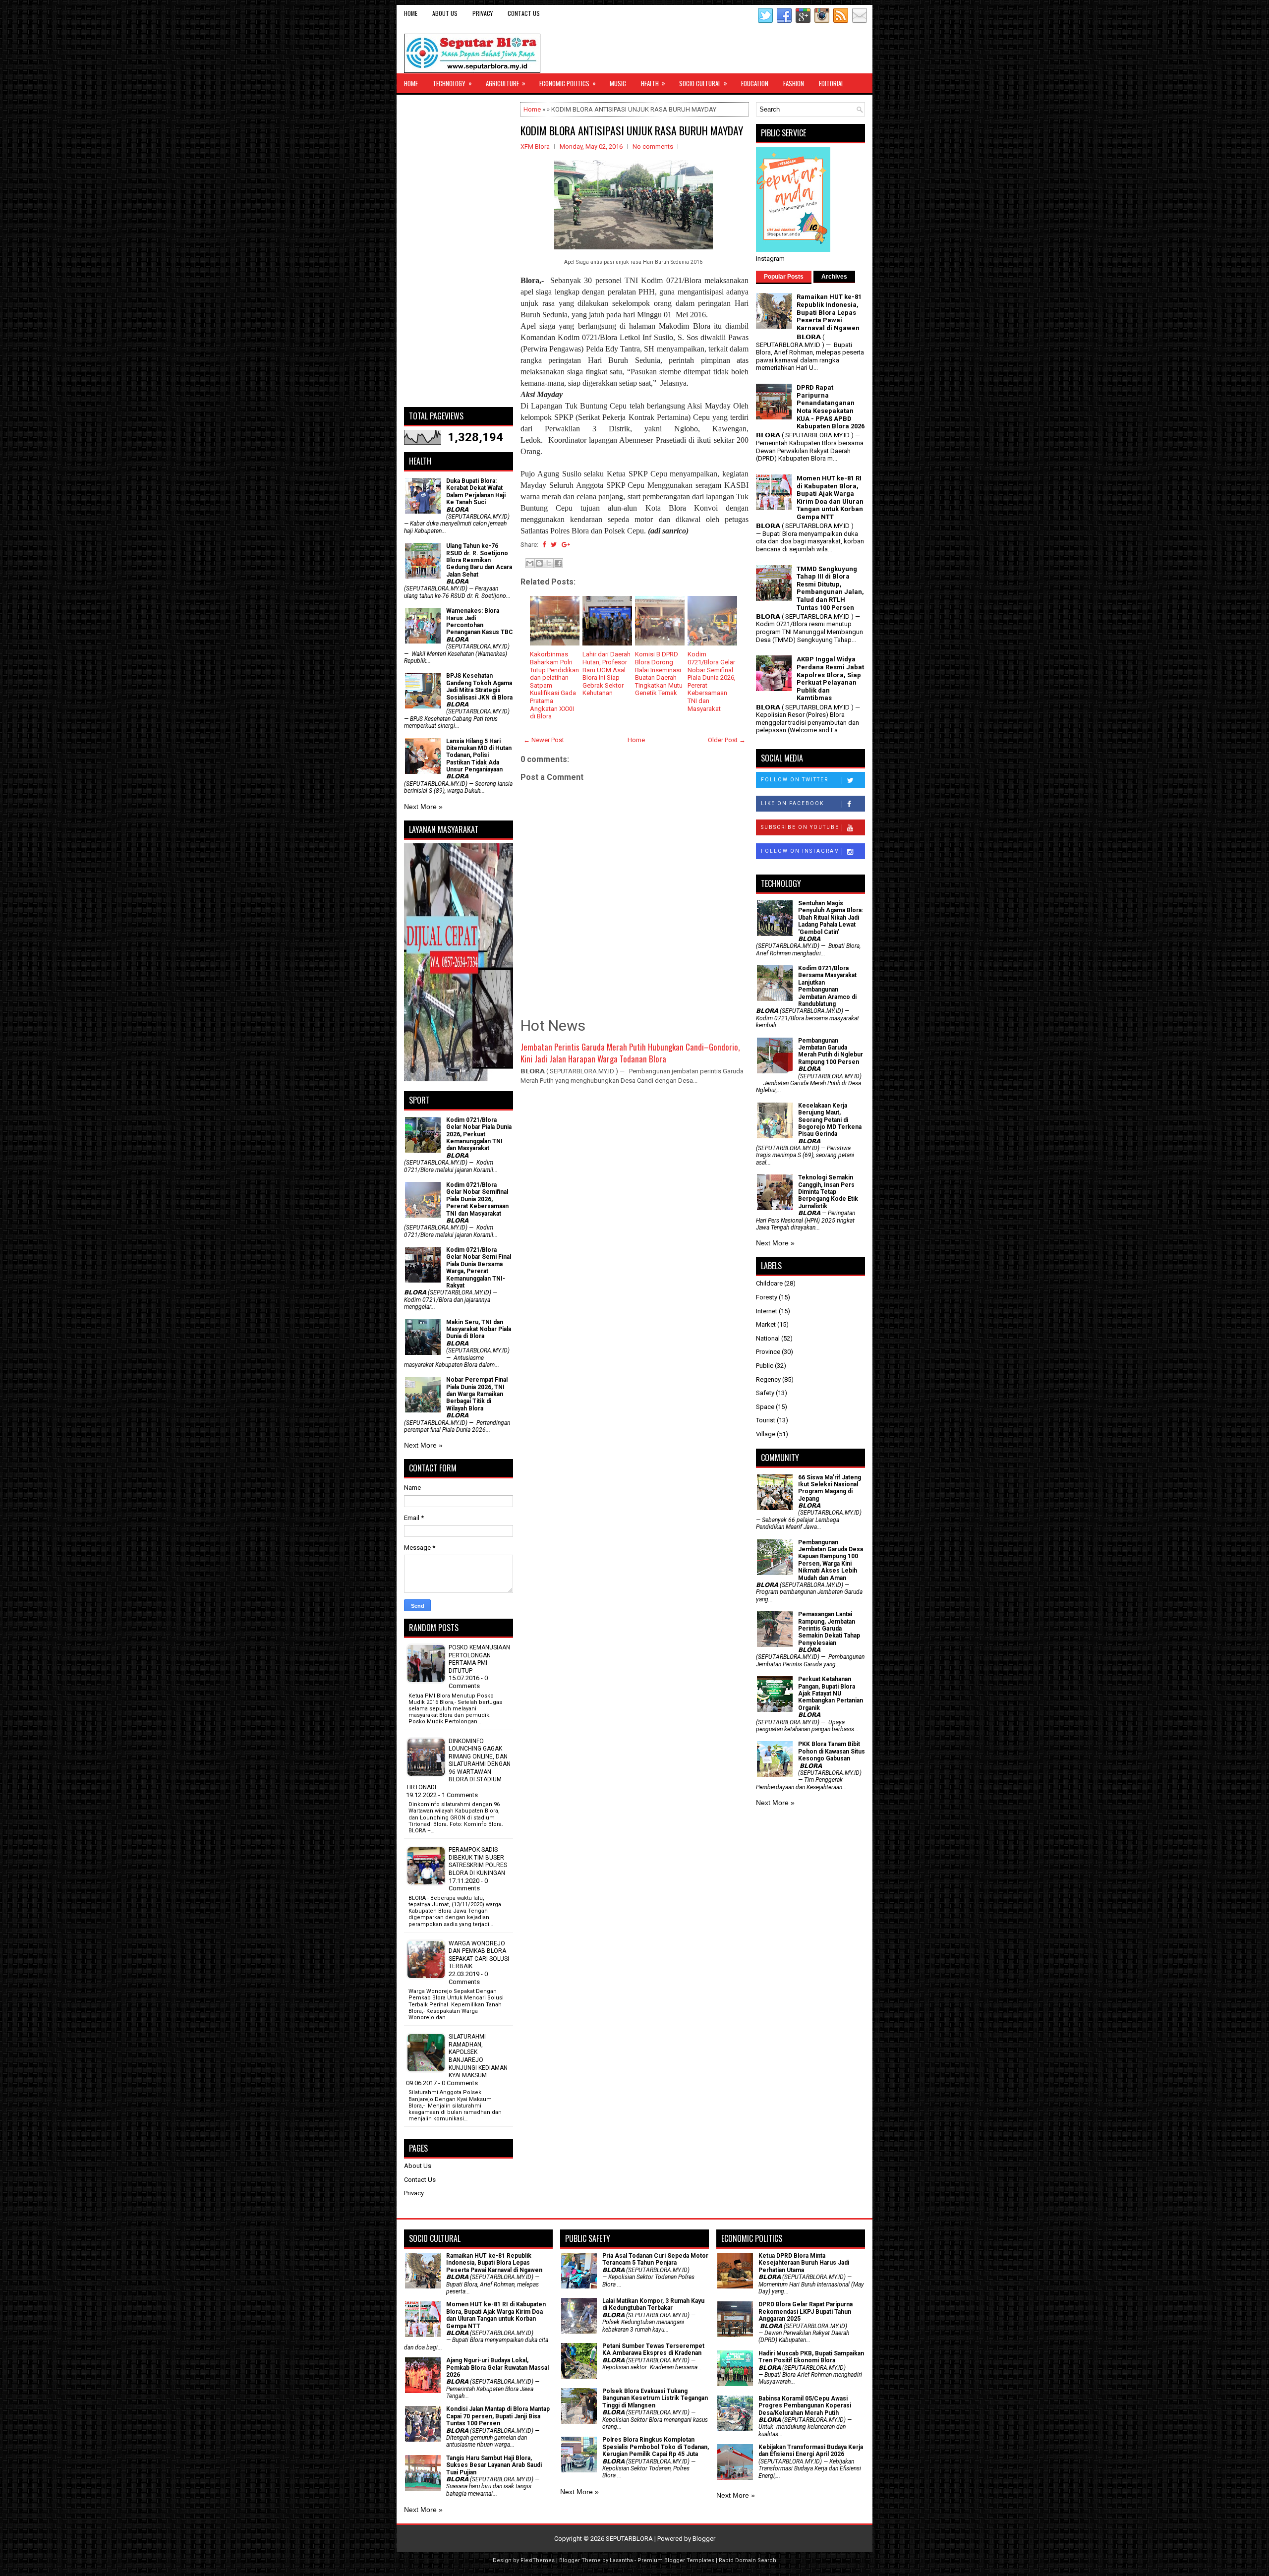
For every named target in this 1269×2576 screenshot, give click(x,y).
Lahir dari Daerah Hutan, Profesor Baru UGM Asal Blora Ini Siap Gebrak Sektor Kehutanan (606, 673)
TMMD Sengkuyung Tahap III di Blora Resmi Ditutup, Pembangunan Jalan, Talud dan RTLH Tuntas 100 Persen (830, 588)
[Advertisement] (459, 251)
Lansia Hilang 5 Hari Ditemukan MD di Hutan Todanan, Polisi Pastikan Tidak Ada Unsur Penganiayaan (479, 756)
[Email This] (530, 563)
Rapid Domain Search (748, 2560)
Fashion (794, 83)
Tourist (766, 1420)
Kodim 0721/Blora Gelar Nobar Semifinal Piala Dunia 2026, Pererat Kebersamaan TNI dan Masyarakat (477, 1199)
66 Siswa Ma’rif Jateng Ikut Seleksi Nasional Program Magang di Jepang (830, 1488)
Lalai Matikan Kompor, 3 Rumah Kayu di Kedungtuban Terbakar (653, 2304)
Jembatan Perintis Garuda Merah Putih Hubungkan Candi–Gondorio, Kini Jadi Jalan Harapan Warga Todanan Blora (630, 1053)
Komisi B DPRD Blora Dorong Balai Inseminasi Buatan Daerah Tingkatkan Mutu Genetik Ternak (659, 673)
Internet (767, 1311)
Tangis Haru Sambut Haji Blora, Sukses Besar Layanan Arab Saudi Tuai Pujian (494, 2465)
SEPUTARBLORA (629, 2539)
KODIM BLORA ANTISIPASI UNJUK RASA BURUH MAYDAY (632, 130)
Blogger (704, 2539)
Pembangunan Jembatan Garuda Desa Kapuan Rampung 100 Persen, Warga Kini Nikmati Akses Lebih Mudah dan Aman (831, 1560)
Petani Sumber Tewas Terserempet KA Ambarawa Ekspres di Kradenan (653, 2349)
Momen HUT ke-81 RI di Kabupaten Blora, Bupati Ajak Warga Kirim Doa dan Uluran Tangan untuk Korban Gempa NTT (830, 498)
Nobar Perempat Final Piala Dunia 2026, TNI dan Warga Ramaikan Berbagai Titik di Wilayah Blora (477, 1394)
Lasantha (621, 2560)
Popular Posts (784, 277)
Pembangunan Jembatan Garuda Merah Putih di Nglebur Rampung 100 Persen (831, 1051)
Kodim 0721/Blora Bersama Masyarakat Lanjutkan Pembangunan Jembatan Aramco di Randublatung (827, 986)
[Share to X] (549, 563)
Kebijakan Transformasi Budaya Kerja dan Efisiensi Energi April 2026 (811, 2451)
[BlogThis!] (539, 563)
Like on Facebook (792, 803)
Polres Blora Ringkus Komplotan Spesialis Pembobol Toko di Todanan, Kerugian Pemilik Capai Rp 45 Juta (656, 2447)
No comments (653, 146)
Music (618, 83)
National (768, 1338)
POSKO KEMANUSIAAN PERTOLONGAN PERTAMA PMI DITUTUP (479, 1659)
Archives (834, 277)
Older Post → (727, 740)
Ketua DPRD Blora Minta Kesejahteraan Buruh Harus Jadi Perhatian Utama (804, 2263)
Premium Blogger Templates (676, 2560)
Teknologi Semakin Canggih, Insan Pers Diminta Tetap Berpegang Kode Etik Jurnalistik (828, 1192)
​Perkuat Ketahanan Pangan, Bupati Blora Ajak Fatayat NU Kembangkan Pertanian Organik (831, 1694)
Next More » (423, 807)
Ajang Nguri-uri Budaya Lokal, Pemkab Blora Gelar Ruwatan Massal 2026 (497, 2368)
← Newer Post (544, 740)
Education (755, 83)
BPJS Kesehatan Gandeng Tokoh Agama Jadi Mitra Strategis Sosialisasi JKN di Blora (479, 686)
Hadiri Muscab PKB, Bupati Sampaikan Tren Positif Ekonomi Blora (811, 2357)
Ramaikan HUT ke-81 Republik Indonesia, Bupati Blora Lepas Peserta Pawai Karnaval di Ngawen (829, 312)
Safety (765, 1393)
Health (653, 83)
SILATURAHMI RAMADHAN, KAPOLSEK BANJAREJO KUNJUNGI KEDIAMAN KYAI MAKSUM (478, 2056)
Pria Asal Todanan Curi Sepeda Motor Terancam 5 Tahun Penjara (655, 2259)
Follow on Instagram (800, 851)
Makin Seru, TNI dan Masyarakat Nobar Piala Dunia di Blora (479, 1329)
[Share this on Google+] (566, 545)
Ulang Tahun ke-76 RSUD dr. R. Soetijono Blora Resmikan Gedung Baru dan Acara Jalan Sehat (479, 560)
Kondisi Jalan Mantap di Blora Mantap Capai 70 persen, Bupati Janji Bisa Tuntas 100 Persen (498, 2416)
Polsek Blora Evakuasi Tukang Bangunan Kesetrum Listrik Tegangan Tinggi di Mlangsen (655, 2398)
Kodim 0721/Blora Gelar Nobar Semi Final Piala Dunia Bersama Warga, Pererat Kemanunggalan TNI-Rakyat (479, 1268)
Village (766, 1434)
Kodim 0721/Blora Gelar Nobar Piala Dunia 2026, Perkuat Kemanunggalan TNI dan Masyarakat (479, 1134)
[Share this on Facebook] (544, 545)
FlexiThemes (538, 2560)
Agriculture (506, 83)
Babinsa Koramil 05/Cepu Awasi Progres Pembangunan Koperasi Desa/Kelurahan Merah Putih (805, 2406)
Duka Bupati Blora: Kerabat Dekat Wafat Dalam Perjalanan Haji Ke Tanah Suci (476, 492)
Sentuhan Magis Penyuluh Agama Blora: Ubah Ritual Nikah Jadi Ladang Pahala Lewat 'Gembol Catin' (831, 918)
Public (765, 1366)
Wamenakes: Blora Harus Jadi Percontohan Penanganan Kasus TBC (480, 621)
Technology (452, 83)
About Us (445, 13)
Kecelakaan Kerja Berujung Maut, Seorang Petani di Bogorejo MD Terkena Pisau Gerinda (830, 1120)
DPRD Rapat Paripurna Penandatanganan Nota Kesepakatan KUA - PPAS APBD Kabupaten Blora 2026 (831, 407)
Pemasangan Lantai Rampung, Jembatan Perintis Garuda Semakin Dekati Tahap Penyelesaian (829, 1629)
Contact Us (524, 13)
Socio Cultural (703, 83)
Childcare (769, 1283)
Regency (768, 1379)
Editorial (831, 83)
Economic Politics (568, 83)
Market (766, 1324)
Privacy (483, 13)
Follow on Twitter (795, 780)
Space (765, 1407)
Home (411, 13)
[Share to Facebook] (558, 563)
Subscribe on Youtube (800, 827)
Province (768, 1352)
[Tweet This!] (554, 545)
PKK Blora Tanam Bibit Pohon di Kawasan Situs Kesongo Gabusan (832, 1751)
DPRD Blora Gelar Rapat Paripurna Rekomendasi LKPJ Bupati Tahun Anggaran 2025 (806, 2312)
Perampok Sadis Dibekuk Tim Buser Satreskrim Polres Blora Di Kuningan (478, 1861)
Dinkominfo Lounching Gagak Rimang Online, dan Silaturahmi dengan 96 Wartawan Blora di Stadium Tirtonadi (458, 1764)
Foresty (767, 1297)
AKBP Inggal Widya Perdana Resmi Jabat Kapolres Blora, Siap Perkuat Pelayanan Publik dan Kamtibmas (830, 678)
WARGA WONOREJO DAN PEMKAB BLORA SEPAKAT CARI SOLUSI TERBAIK (479, 1955)
